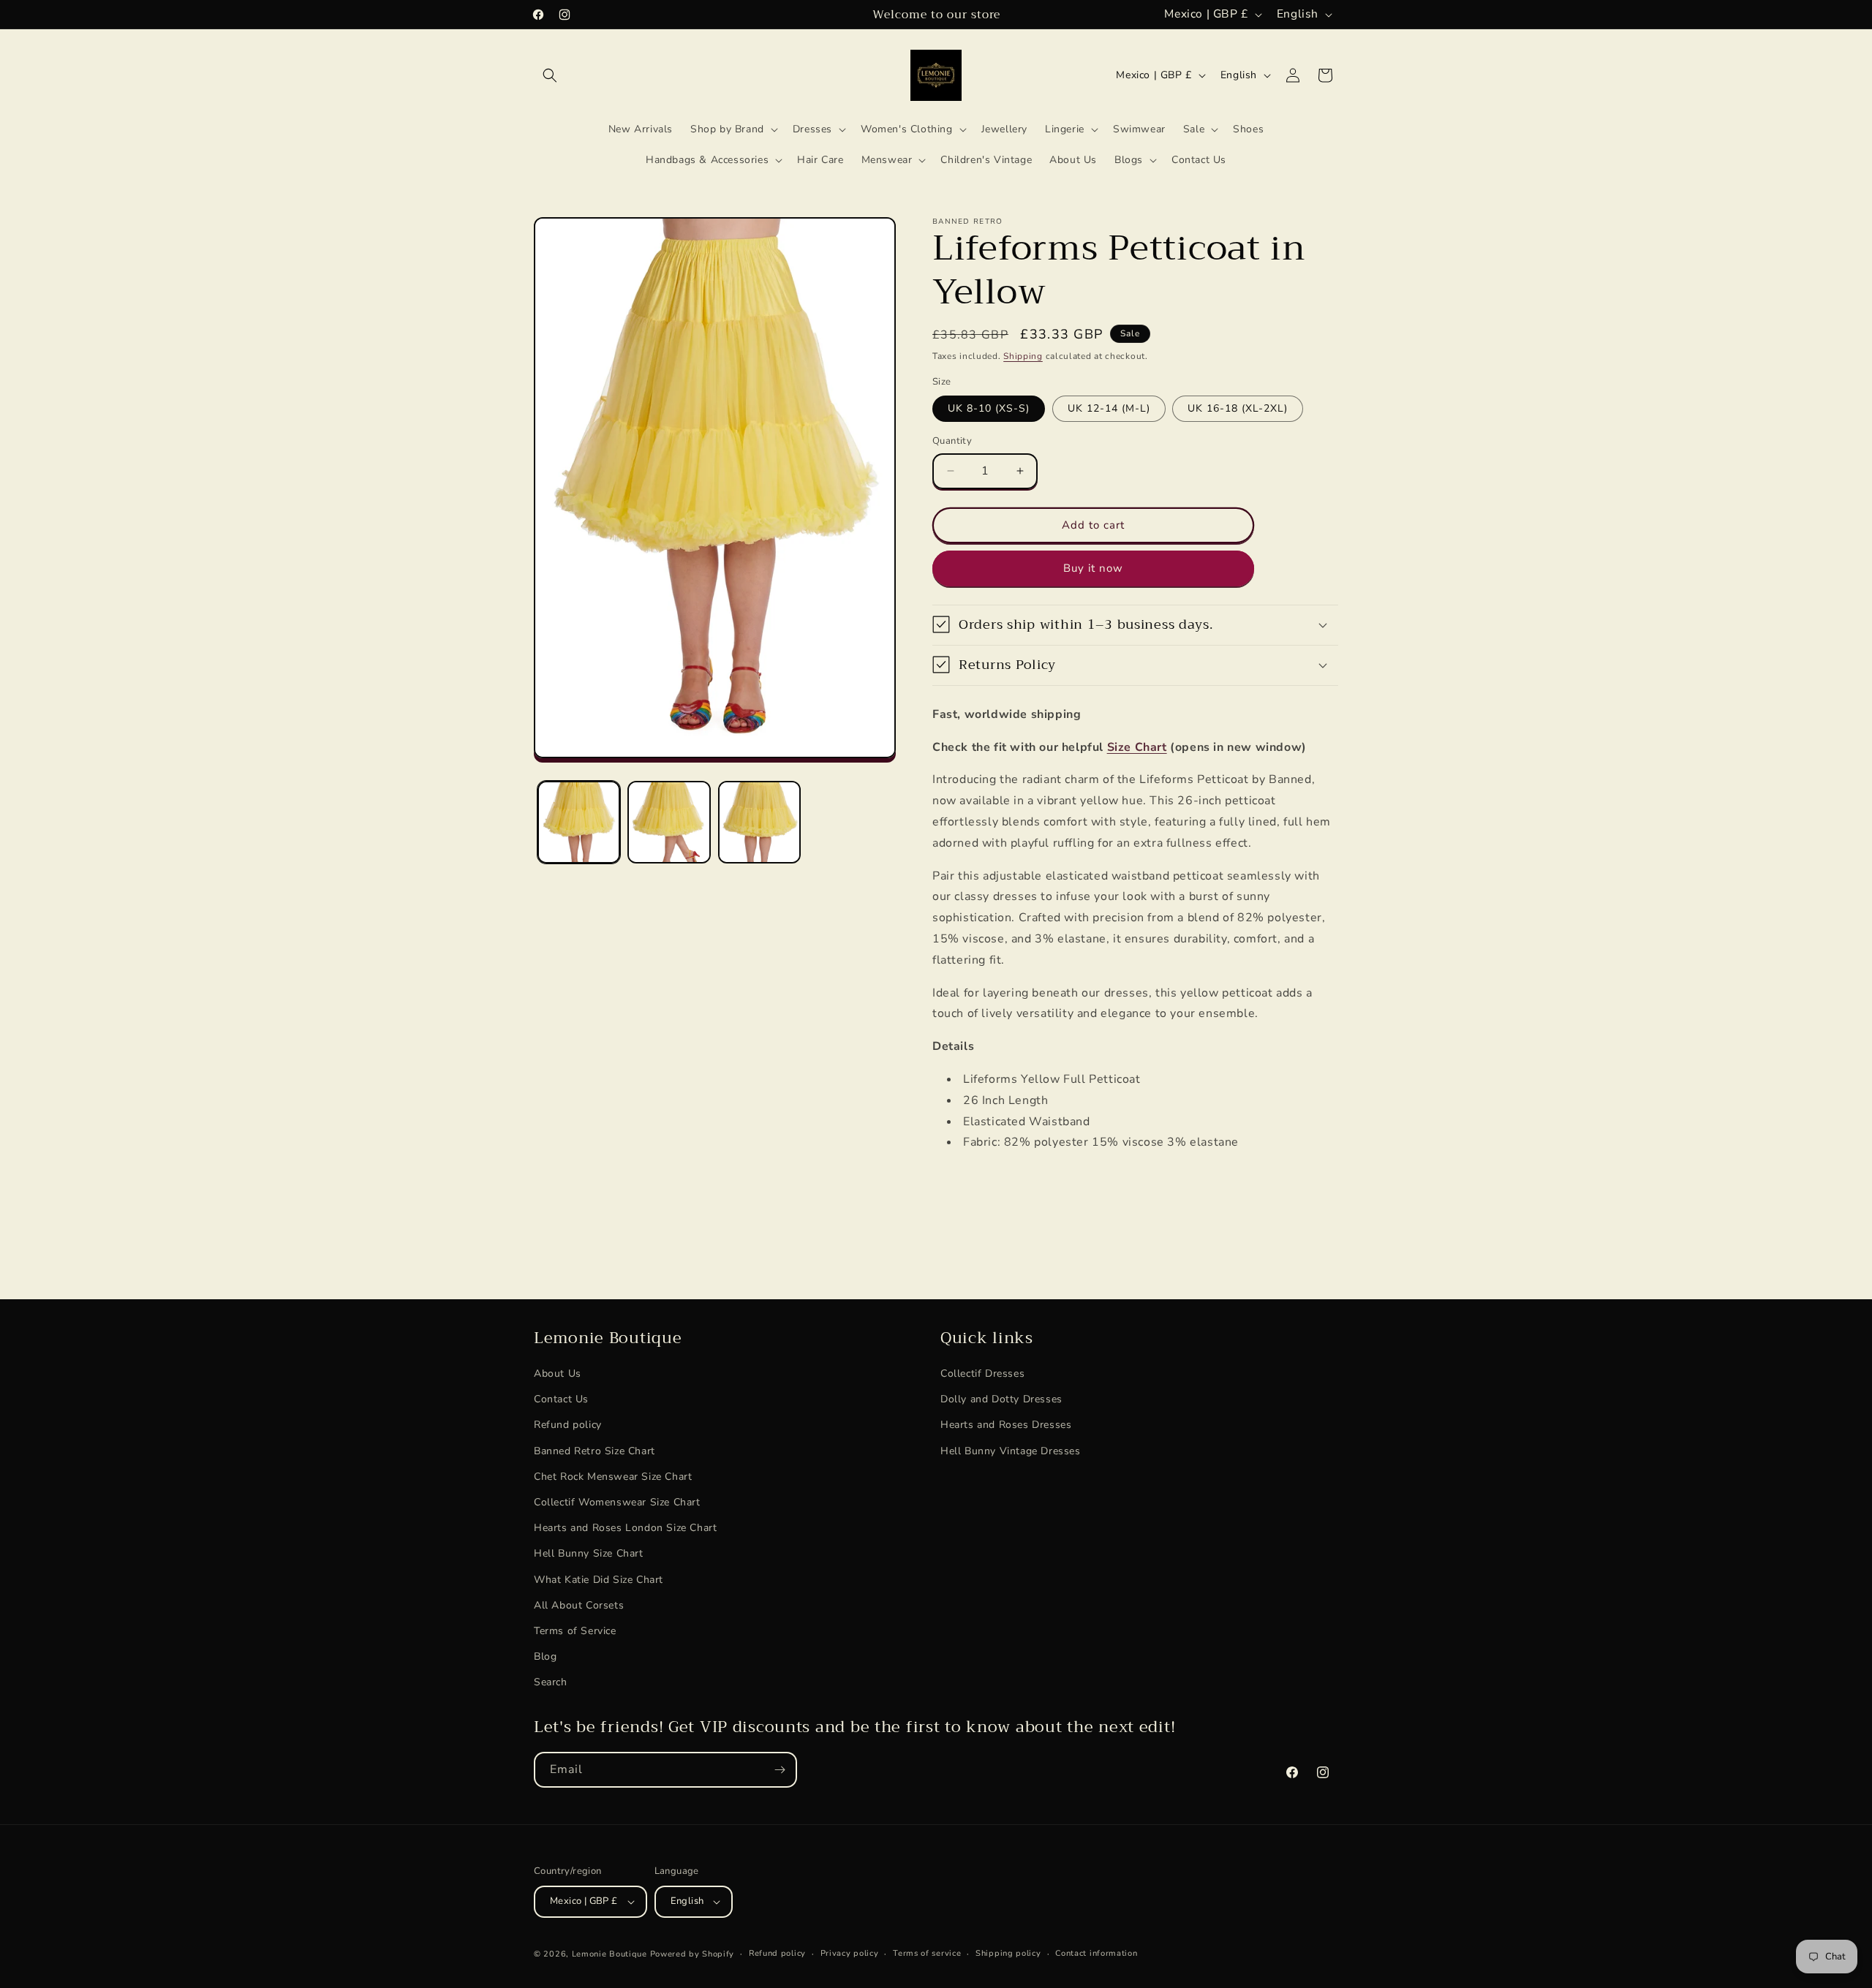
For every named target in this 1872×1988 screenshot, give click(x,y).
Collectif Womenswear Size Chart (617, 1502)
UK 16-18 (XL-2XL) (1238, 408)
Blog (545, 1656)
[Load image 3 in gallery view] (759, 822)
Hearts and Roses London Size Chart (625, 1528)
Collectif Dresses (982, 1373)
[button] (550, 75)
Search (551, 1683)
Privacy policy (850, 1953)
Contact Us (561, 1400)
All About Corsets (579, 1605)
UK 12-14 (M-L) (1109, 408)
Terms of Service (575, 1631)
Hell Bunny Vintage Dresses (1011, 1451)
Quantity (952, 441)
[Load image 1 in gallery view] (579, 822)
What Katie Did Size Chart (599, 1580)
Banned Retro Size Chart (595, 1451)
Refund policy (568, 1425)
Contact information (1096, 1953)
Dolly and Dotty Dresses (1001, 1400)
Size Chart (1137, 747)
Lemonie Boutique (609, 1954)
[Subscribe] (780, 1770)
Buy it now (1093, 568)
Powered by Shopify (692, 1954)
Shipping (1023, 356)
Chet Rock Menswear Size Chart (613, 1477)
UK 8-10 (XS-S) (989, 408)
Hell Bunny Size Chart (589, 1554)
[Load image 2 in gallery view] (669, 822)
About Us (558, 1373)
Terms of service (927, 1953)
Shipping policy (1008, 1953)
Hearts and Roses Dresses (1006, 1425)
